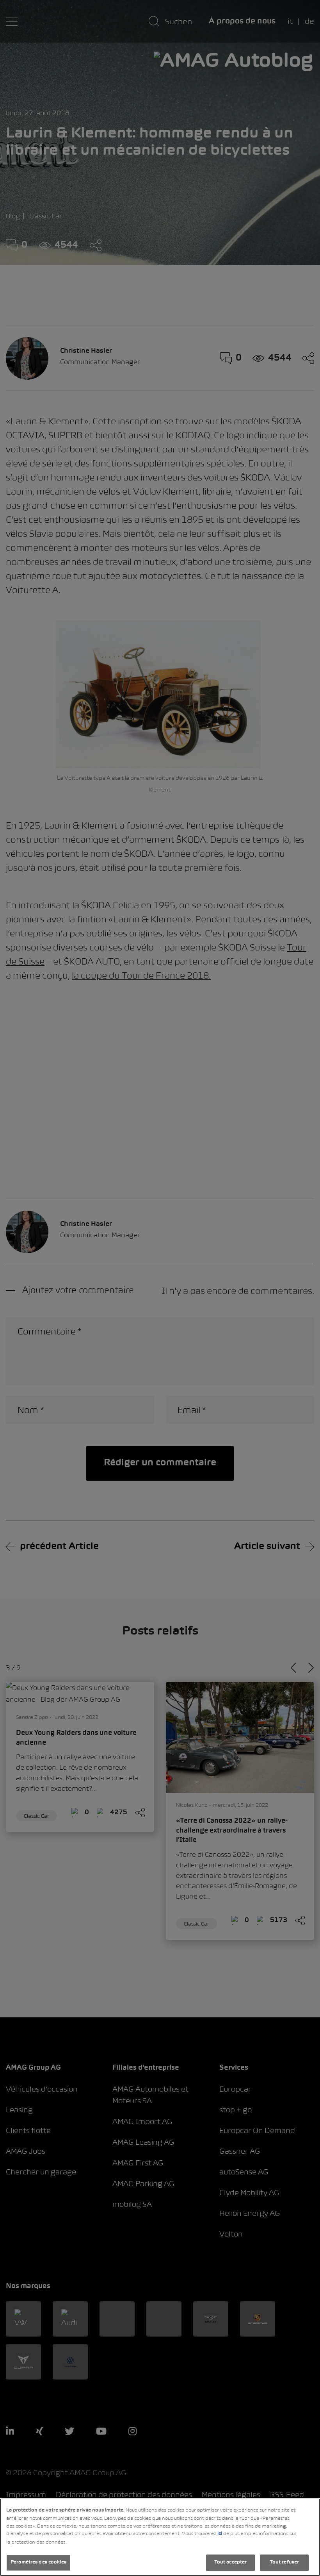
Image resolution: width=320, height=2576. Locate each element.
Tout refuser (284, 2562)
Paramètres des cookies (38, 2562)
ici (220, 2534)
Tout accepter (231, 2562)
